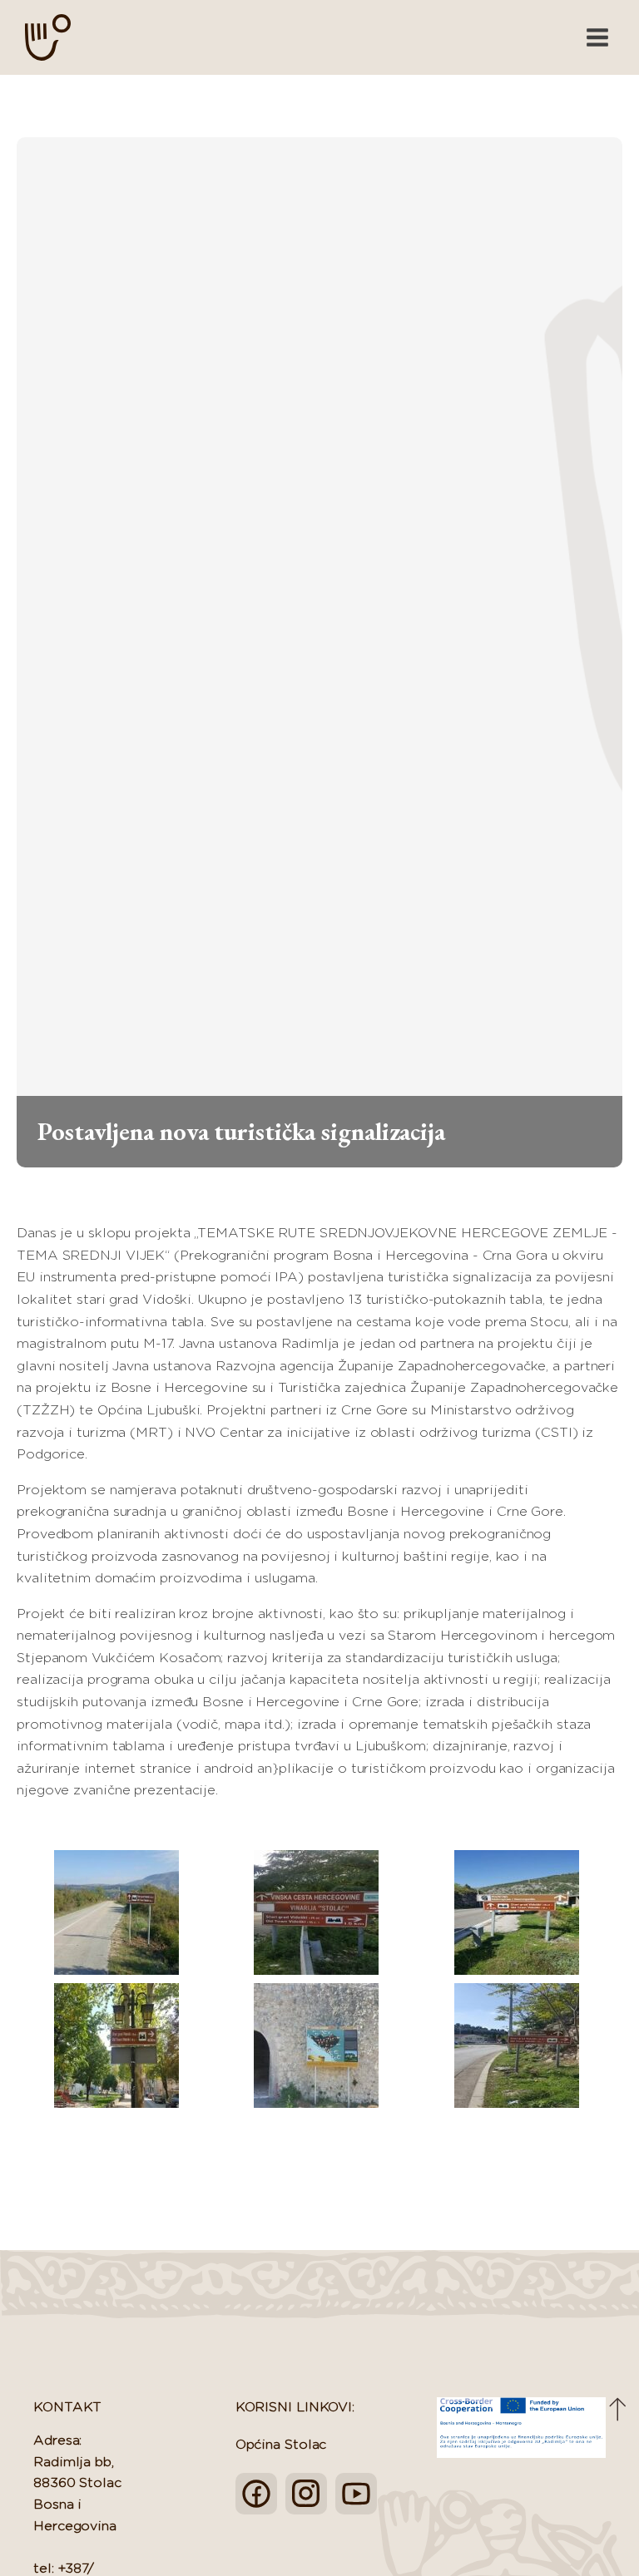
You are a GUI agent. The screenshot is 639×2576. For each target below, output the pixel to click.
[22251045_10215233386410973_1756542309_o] (116, 2046)
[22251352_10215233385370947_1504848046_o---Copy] (316, 2046)
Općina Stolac (281, 2445)
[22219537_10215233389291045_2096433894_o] (316, 1912)
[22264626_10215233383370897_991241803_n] (516, 2046)
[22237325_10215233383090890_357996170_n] (516, 1912)
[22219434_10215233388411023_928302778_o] (116, 1912)
